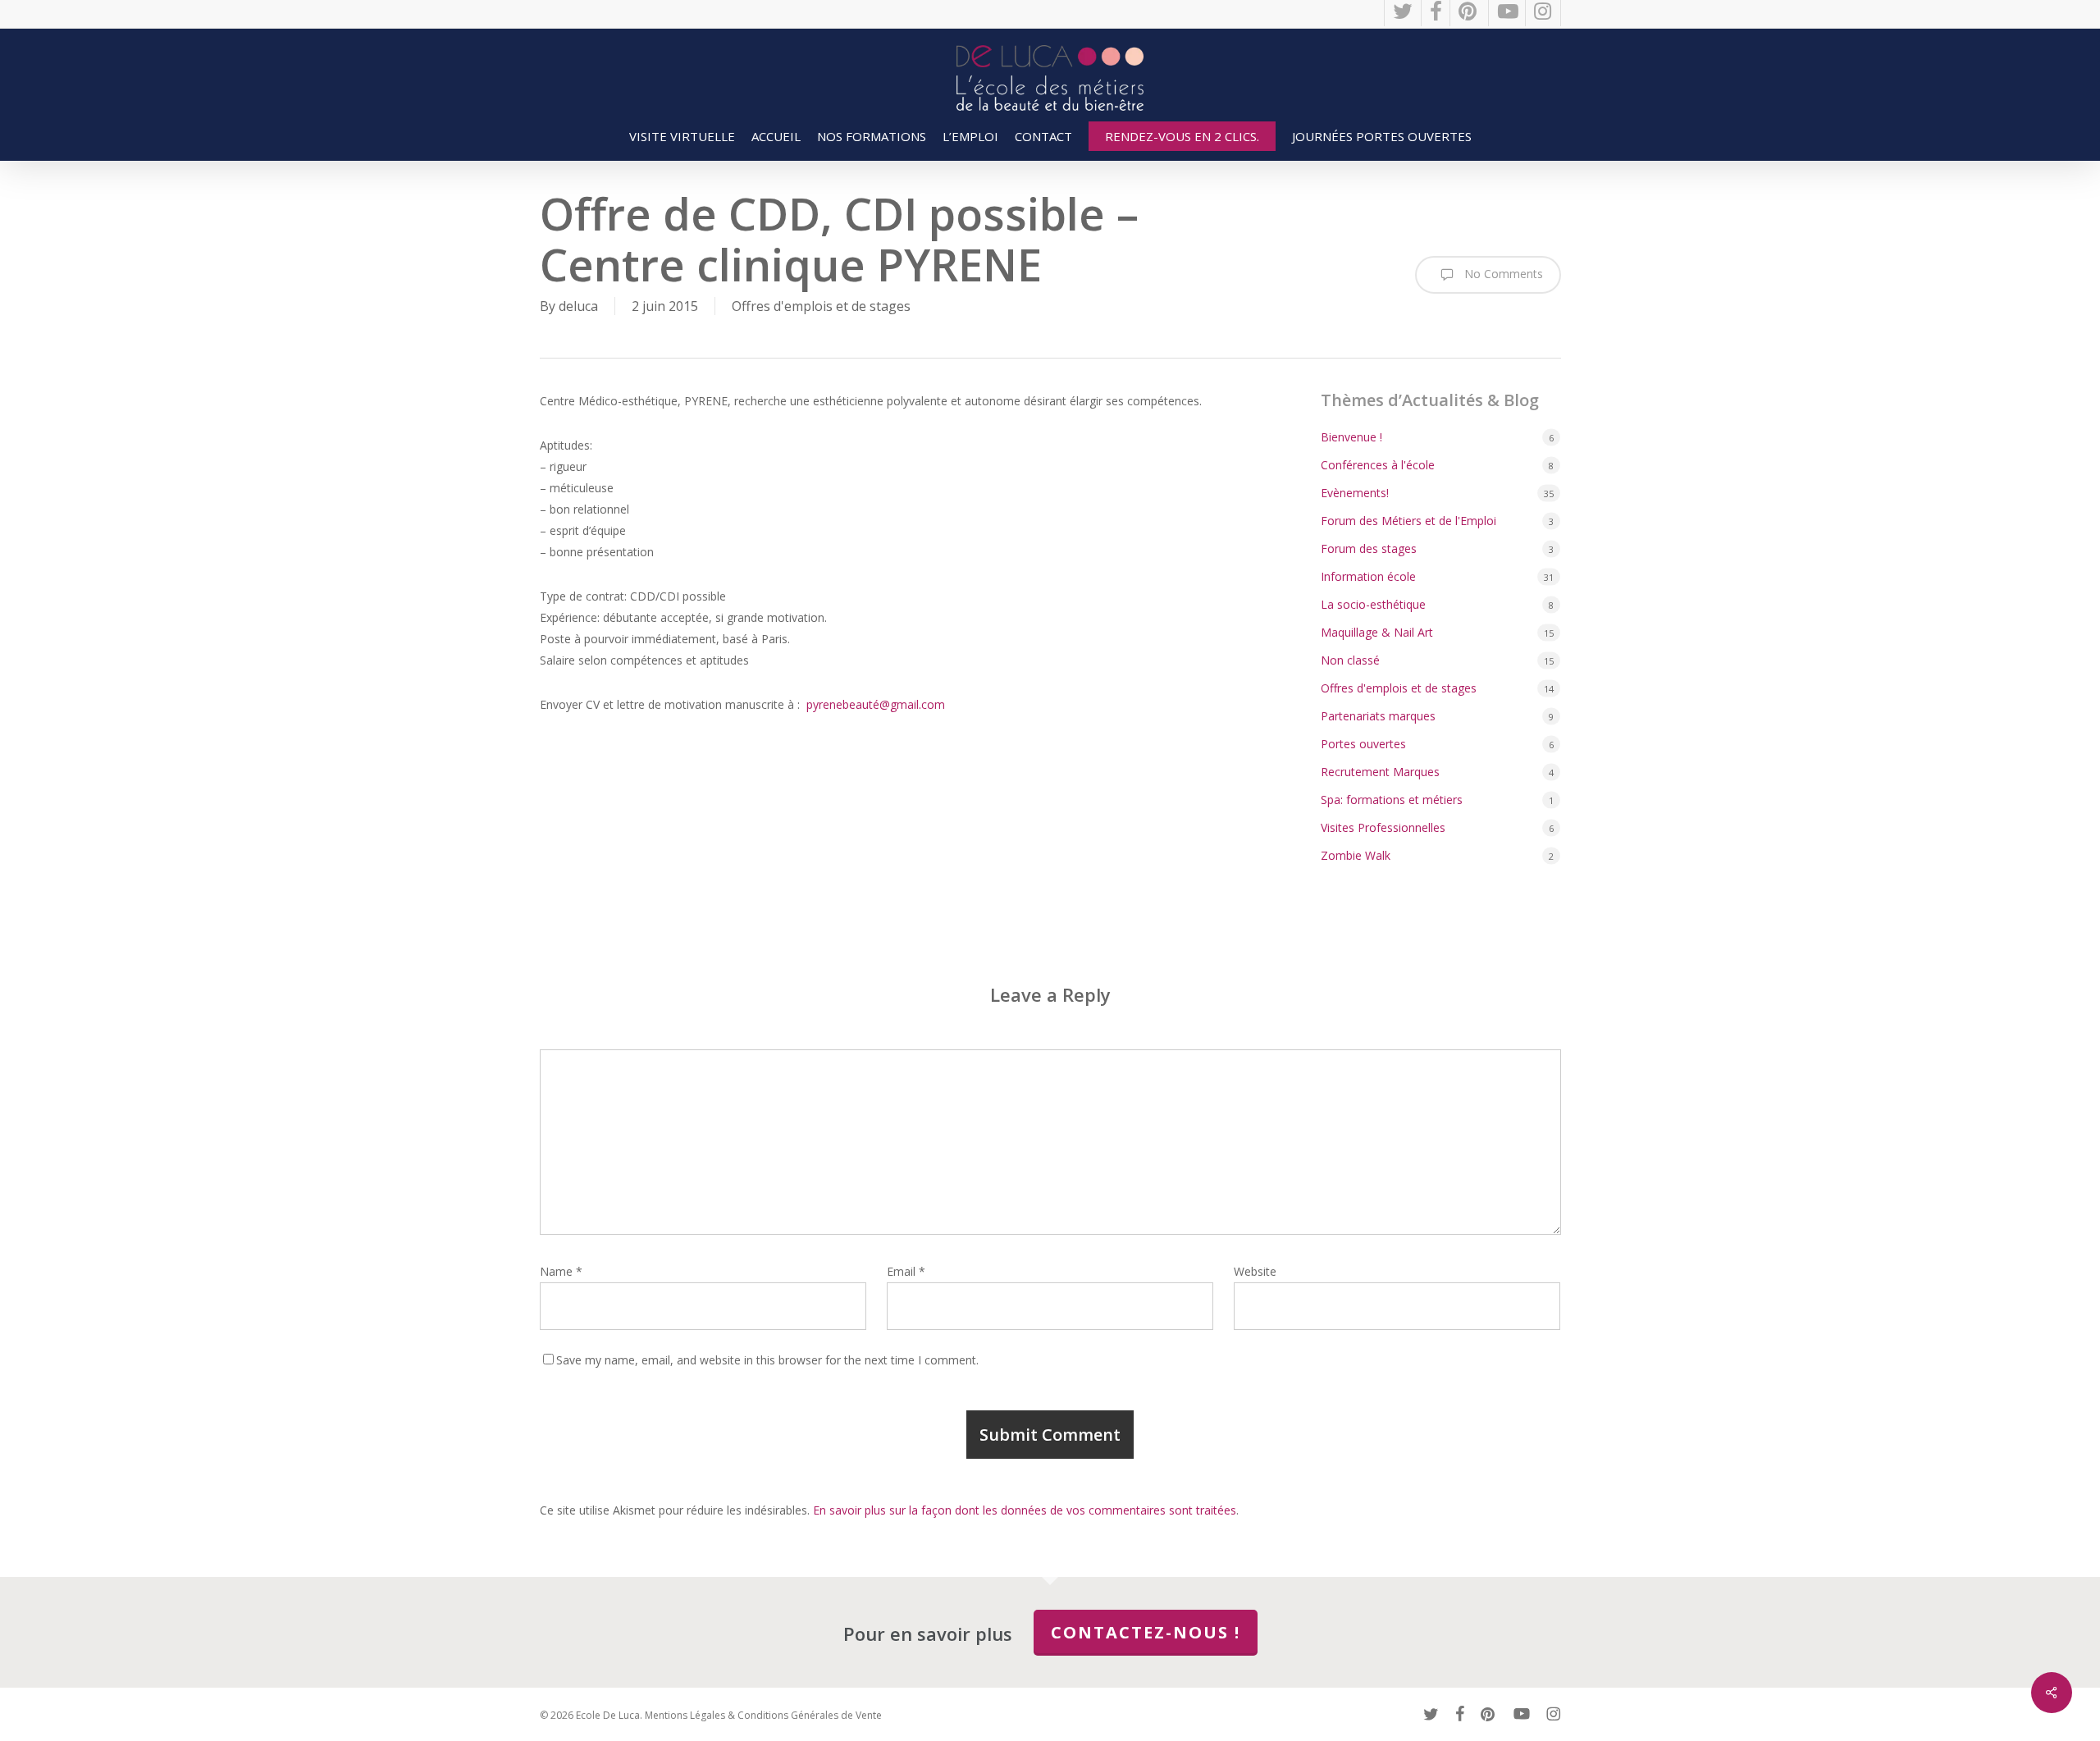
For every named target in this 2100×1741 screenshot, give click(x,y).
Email (906, 1271)
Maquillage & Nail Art (1377, 632)
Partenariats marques (1378, 716)
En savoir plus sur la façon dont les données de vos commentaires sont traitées (1025, 1510)
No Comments (1502, 274)
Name (561, 1271)
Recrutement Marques (1380, 772)
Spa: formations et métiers (1392, 800)
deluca (578, 306)
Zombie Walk (1356, 855)
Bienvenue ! (1351, 437)
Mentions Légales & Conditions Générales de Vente (763, 1715)
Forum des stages (1369, 548)
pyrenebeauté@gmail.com (876, 704)
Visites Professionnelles (1383, 827)
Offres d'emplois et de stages (821, 306)
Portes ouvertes (1363, 744)
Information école (1368, 576)
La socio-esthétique (1373, 604)
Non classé (1350, 660)
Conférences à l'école (1378, 465)
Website (1255, 1271)
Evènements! (1355, 493)
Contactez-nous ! (1146, 1632)
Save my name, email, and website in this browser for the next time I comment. (767, 1360)
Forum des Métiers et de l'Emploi (1408, 521)
